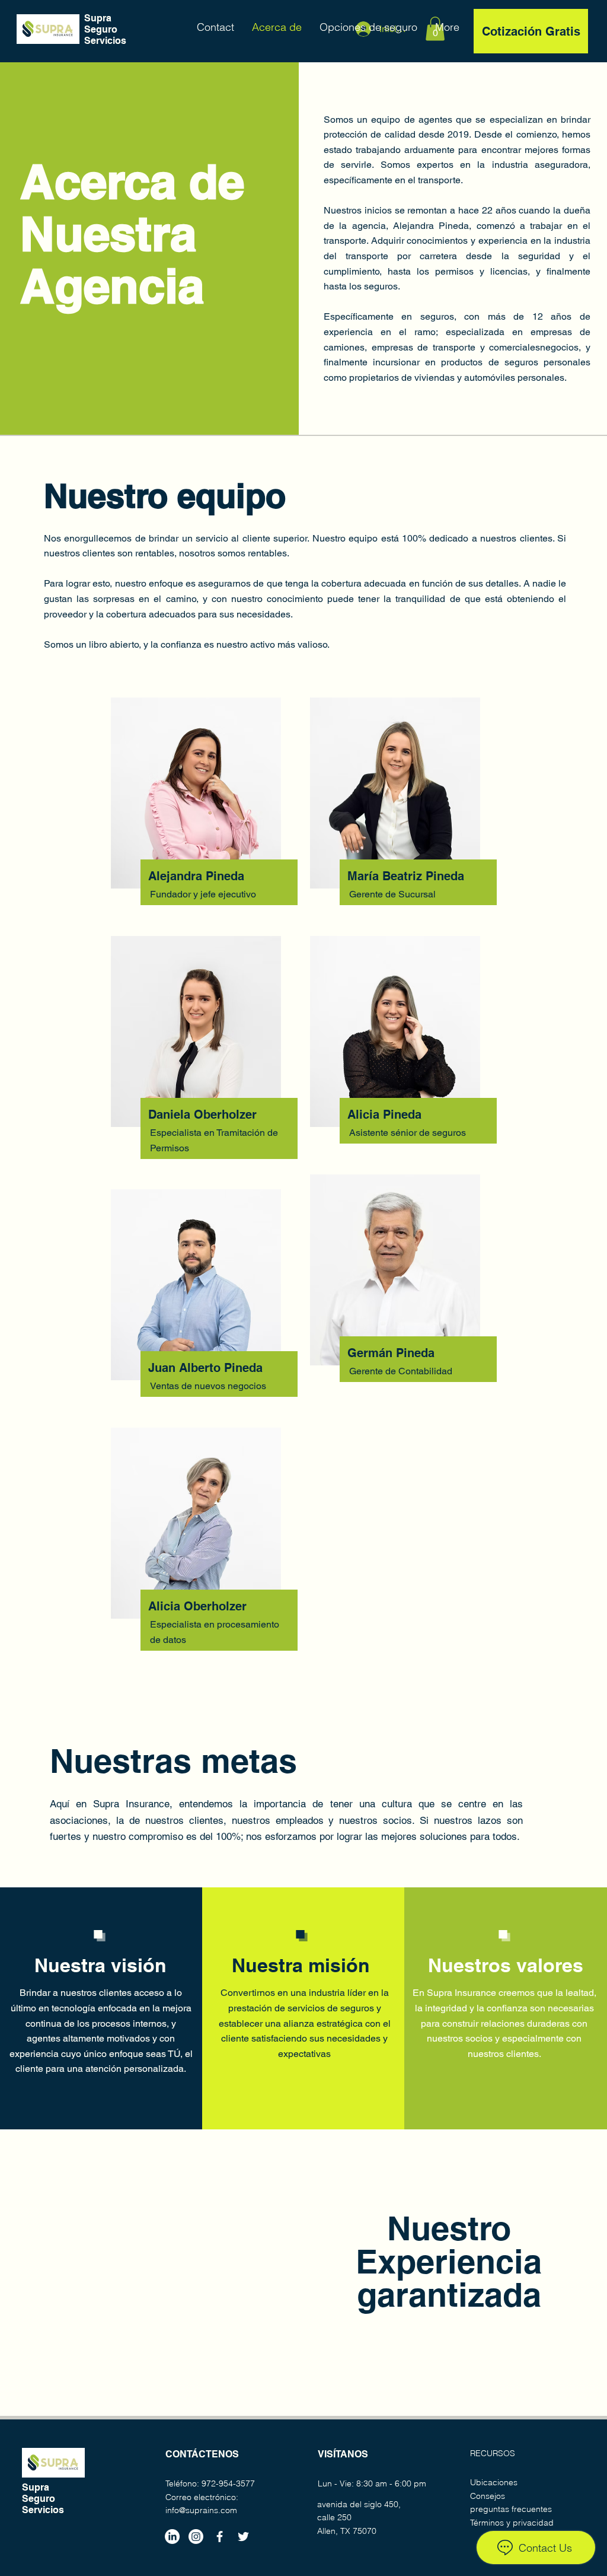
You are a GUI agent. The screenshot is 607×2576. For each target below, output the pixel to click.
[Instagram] (196, 2537)
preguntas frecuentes (511, 2509)
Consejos (488, 2496)
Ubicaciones (494, 2482)
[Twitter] (243, 2537)
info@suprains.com (201, 2510)
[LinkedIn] (172, 2537)
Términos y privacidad (512, 2523)
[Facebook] (220, 2537)
